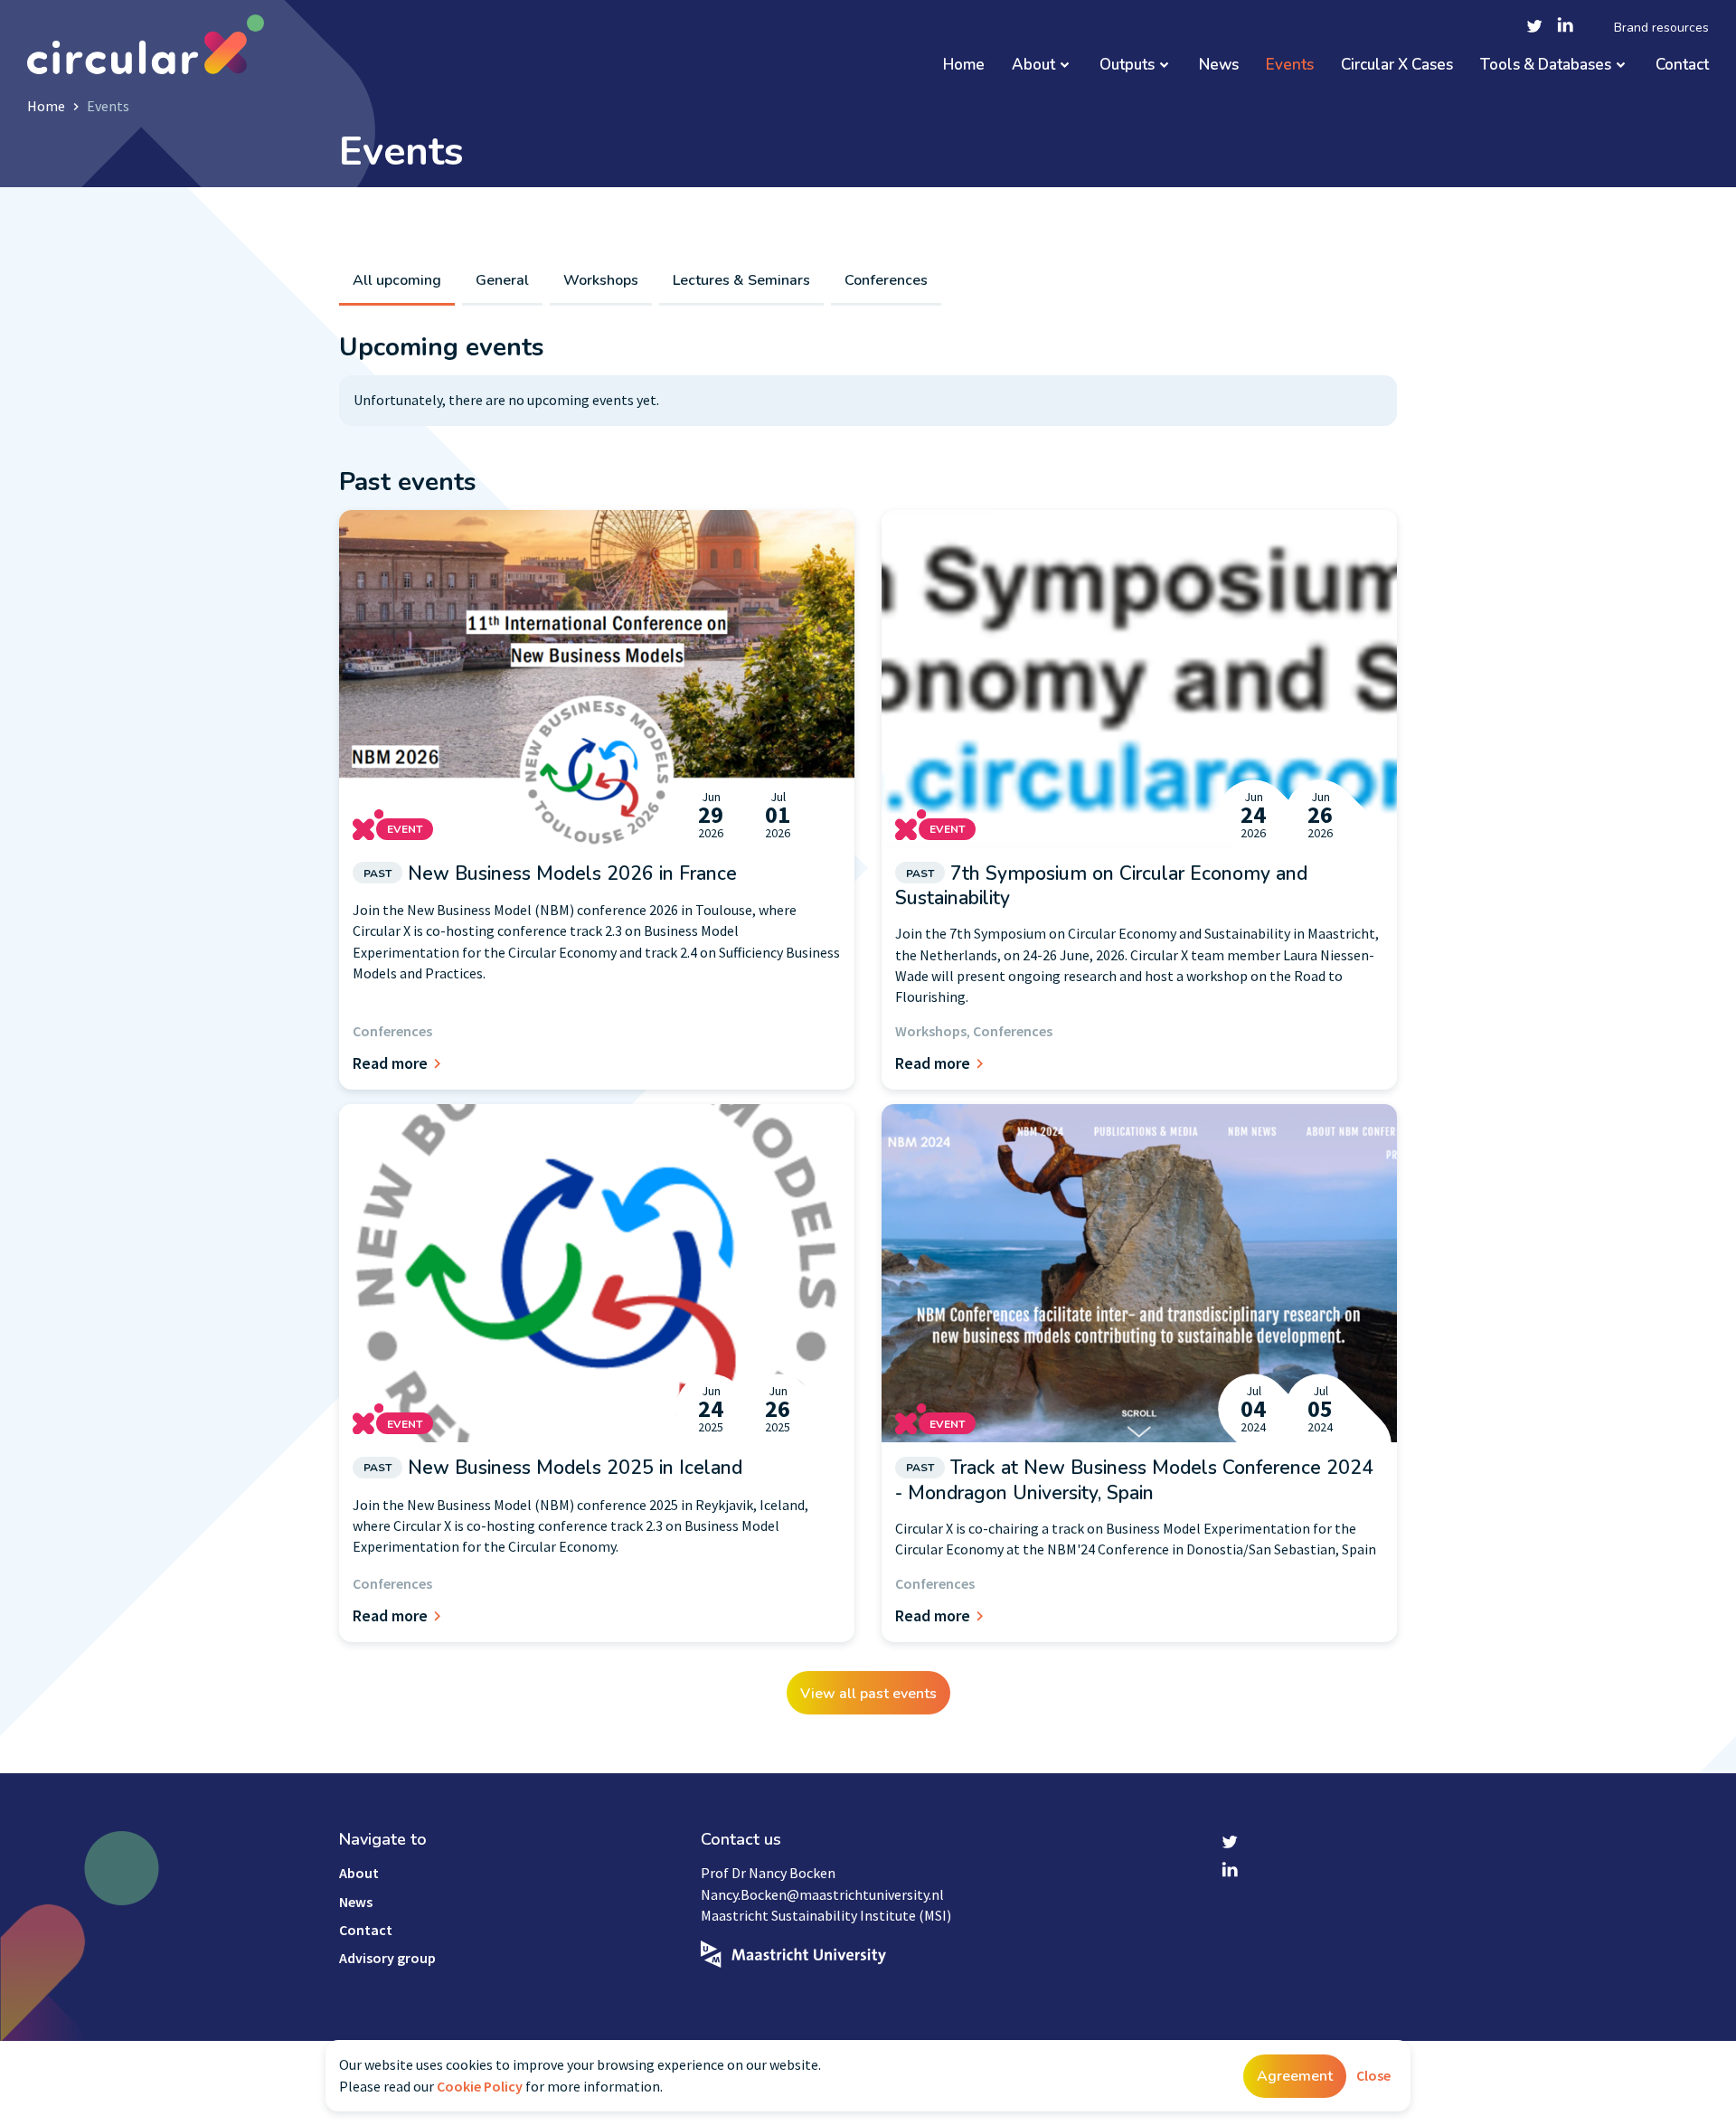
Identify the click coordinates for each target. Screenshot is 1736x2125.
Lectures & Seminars (741, 280)
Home (964, 66)
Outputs (1127, 66)
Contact (1682, 66)
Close (1373, 2075)
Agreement (1295, 2076)
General (502, 280)
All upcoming (397, 280)
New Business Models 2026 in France (550, 874)
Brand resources (1661, 28)
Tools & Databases (1546, 66)
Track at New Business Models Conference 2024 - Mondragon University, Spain (1134, 1480)
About (1033, 66)
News (1219, 66)
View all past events (868, 1694)
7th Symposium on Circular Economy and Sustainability (1101, 886)
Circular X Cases (1397, 66)
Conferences (886, 280)
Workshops (601, 280)
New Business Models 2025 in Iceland (553, 1468)
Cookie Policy (480, 2086)
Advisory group (387, 1958)
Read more (390, 1063)
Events (1290, 66)
